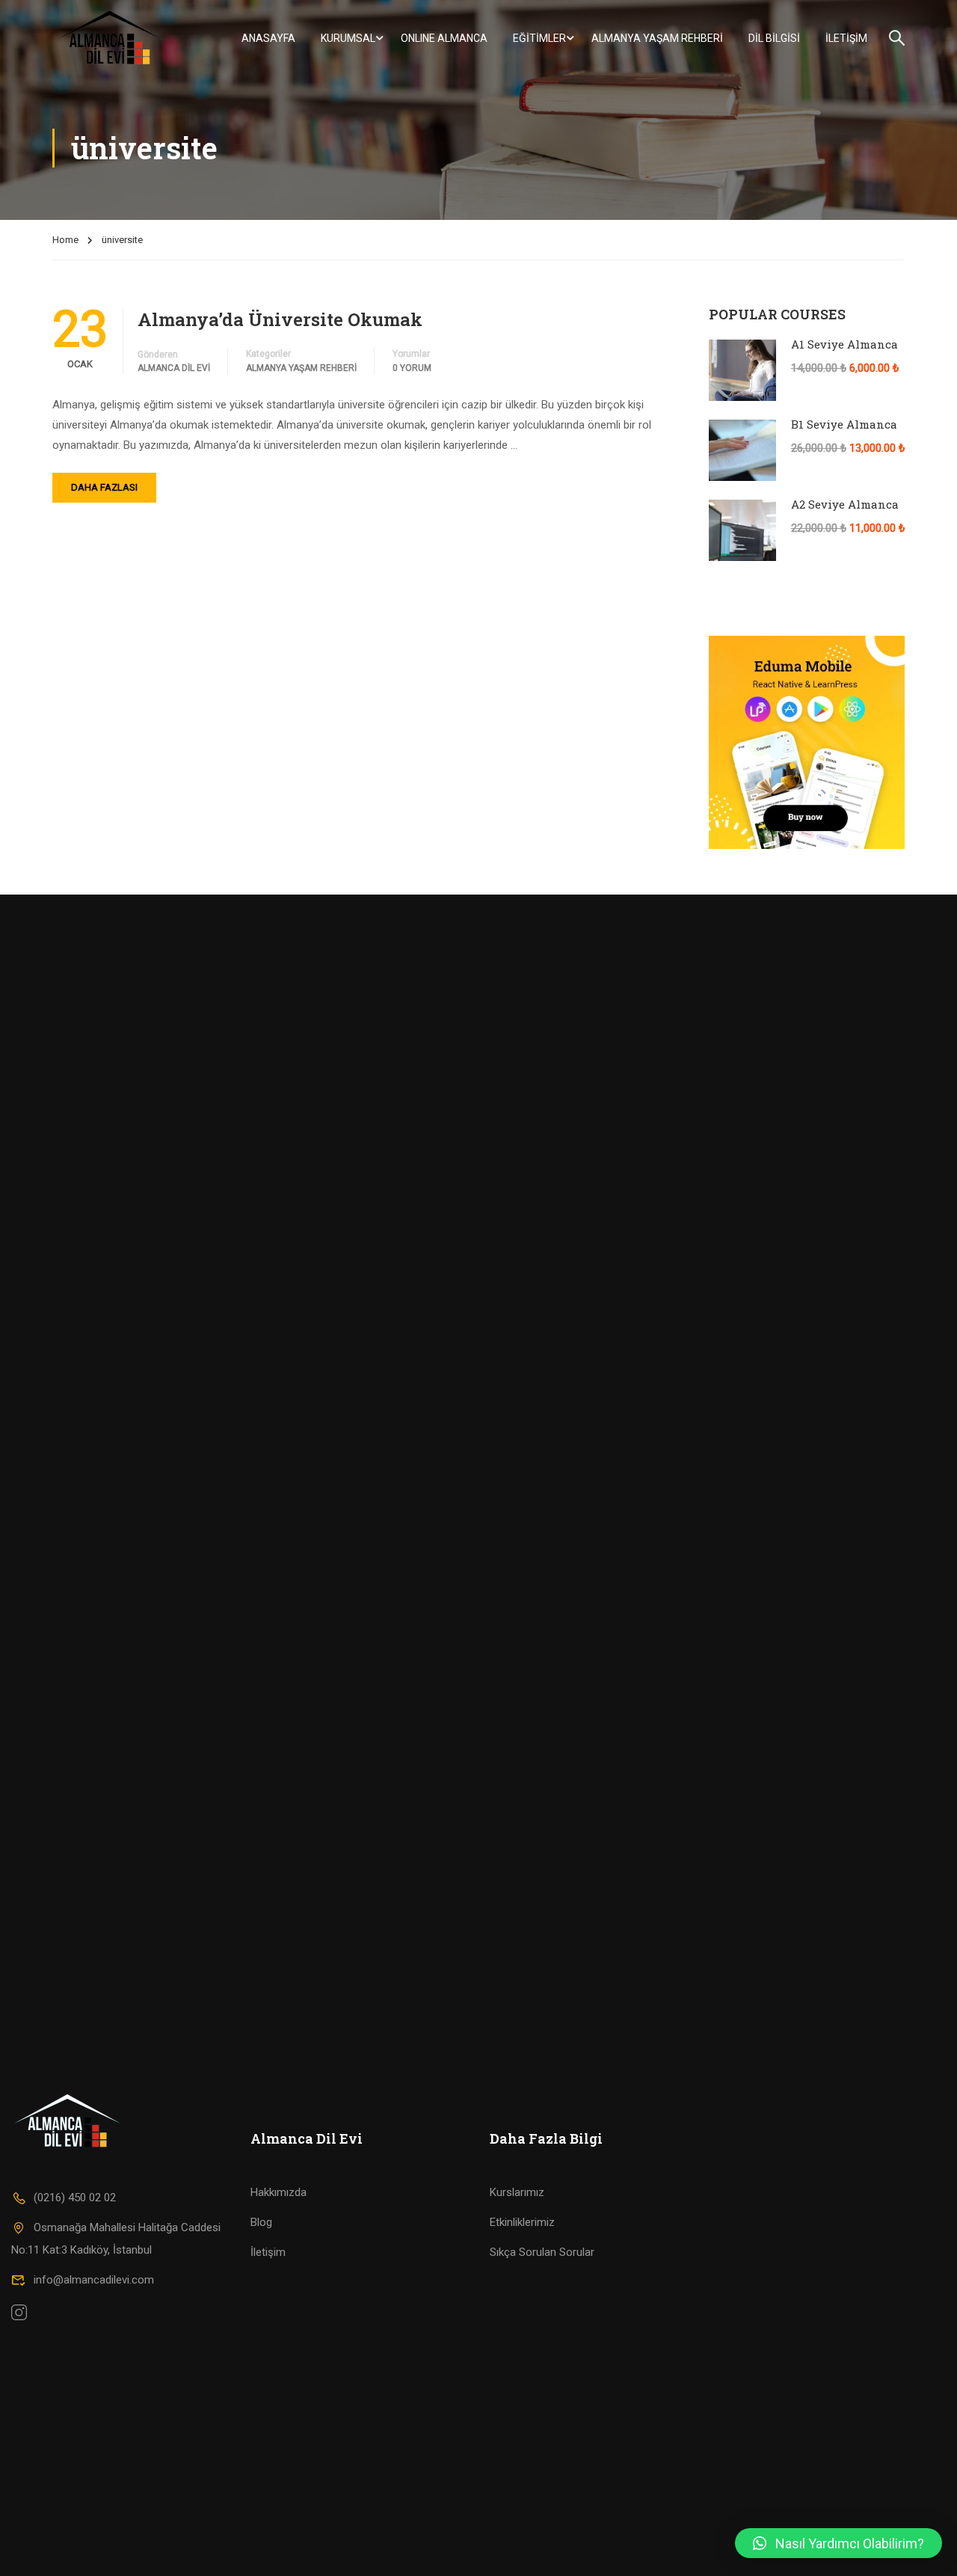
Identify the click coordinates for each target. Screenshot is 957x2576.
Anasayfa (268, 38)
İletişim (846, 38)
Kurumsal (348, 38)
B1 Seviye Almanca (844, 424)
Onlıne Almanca (444, 38)
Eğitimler (539, 38)
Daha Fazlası (104, 487)
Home (65, 240)
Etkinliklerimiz (522, 2222)
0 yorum (412, 368)
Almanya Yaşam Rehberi (657, 38)
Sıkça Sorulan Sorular (542, 2252)
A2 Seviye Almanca (845, 504)
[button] (838, 2543)
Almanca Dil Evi (174, 368)
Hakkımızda (279, 2192)
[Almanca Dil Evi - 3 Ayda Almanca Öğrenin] (110, 38)
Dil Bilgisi (774, 38)
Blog (261, 2222)
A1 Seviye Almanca (844, 344)
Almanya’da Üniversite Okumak (280, 319)
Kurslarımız (517, 2192)
